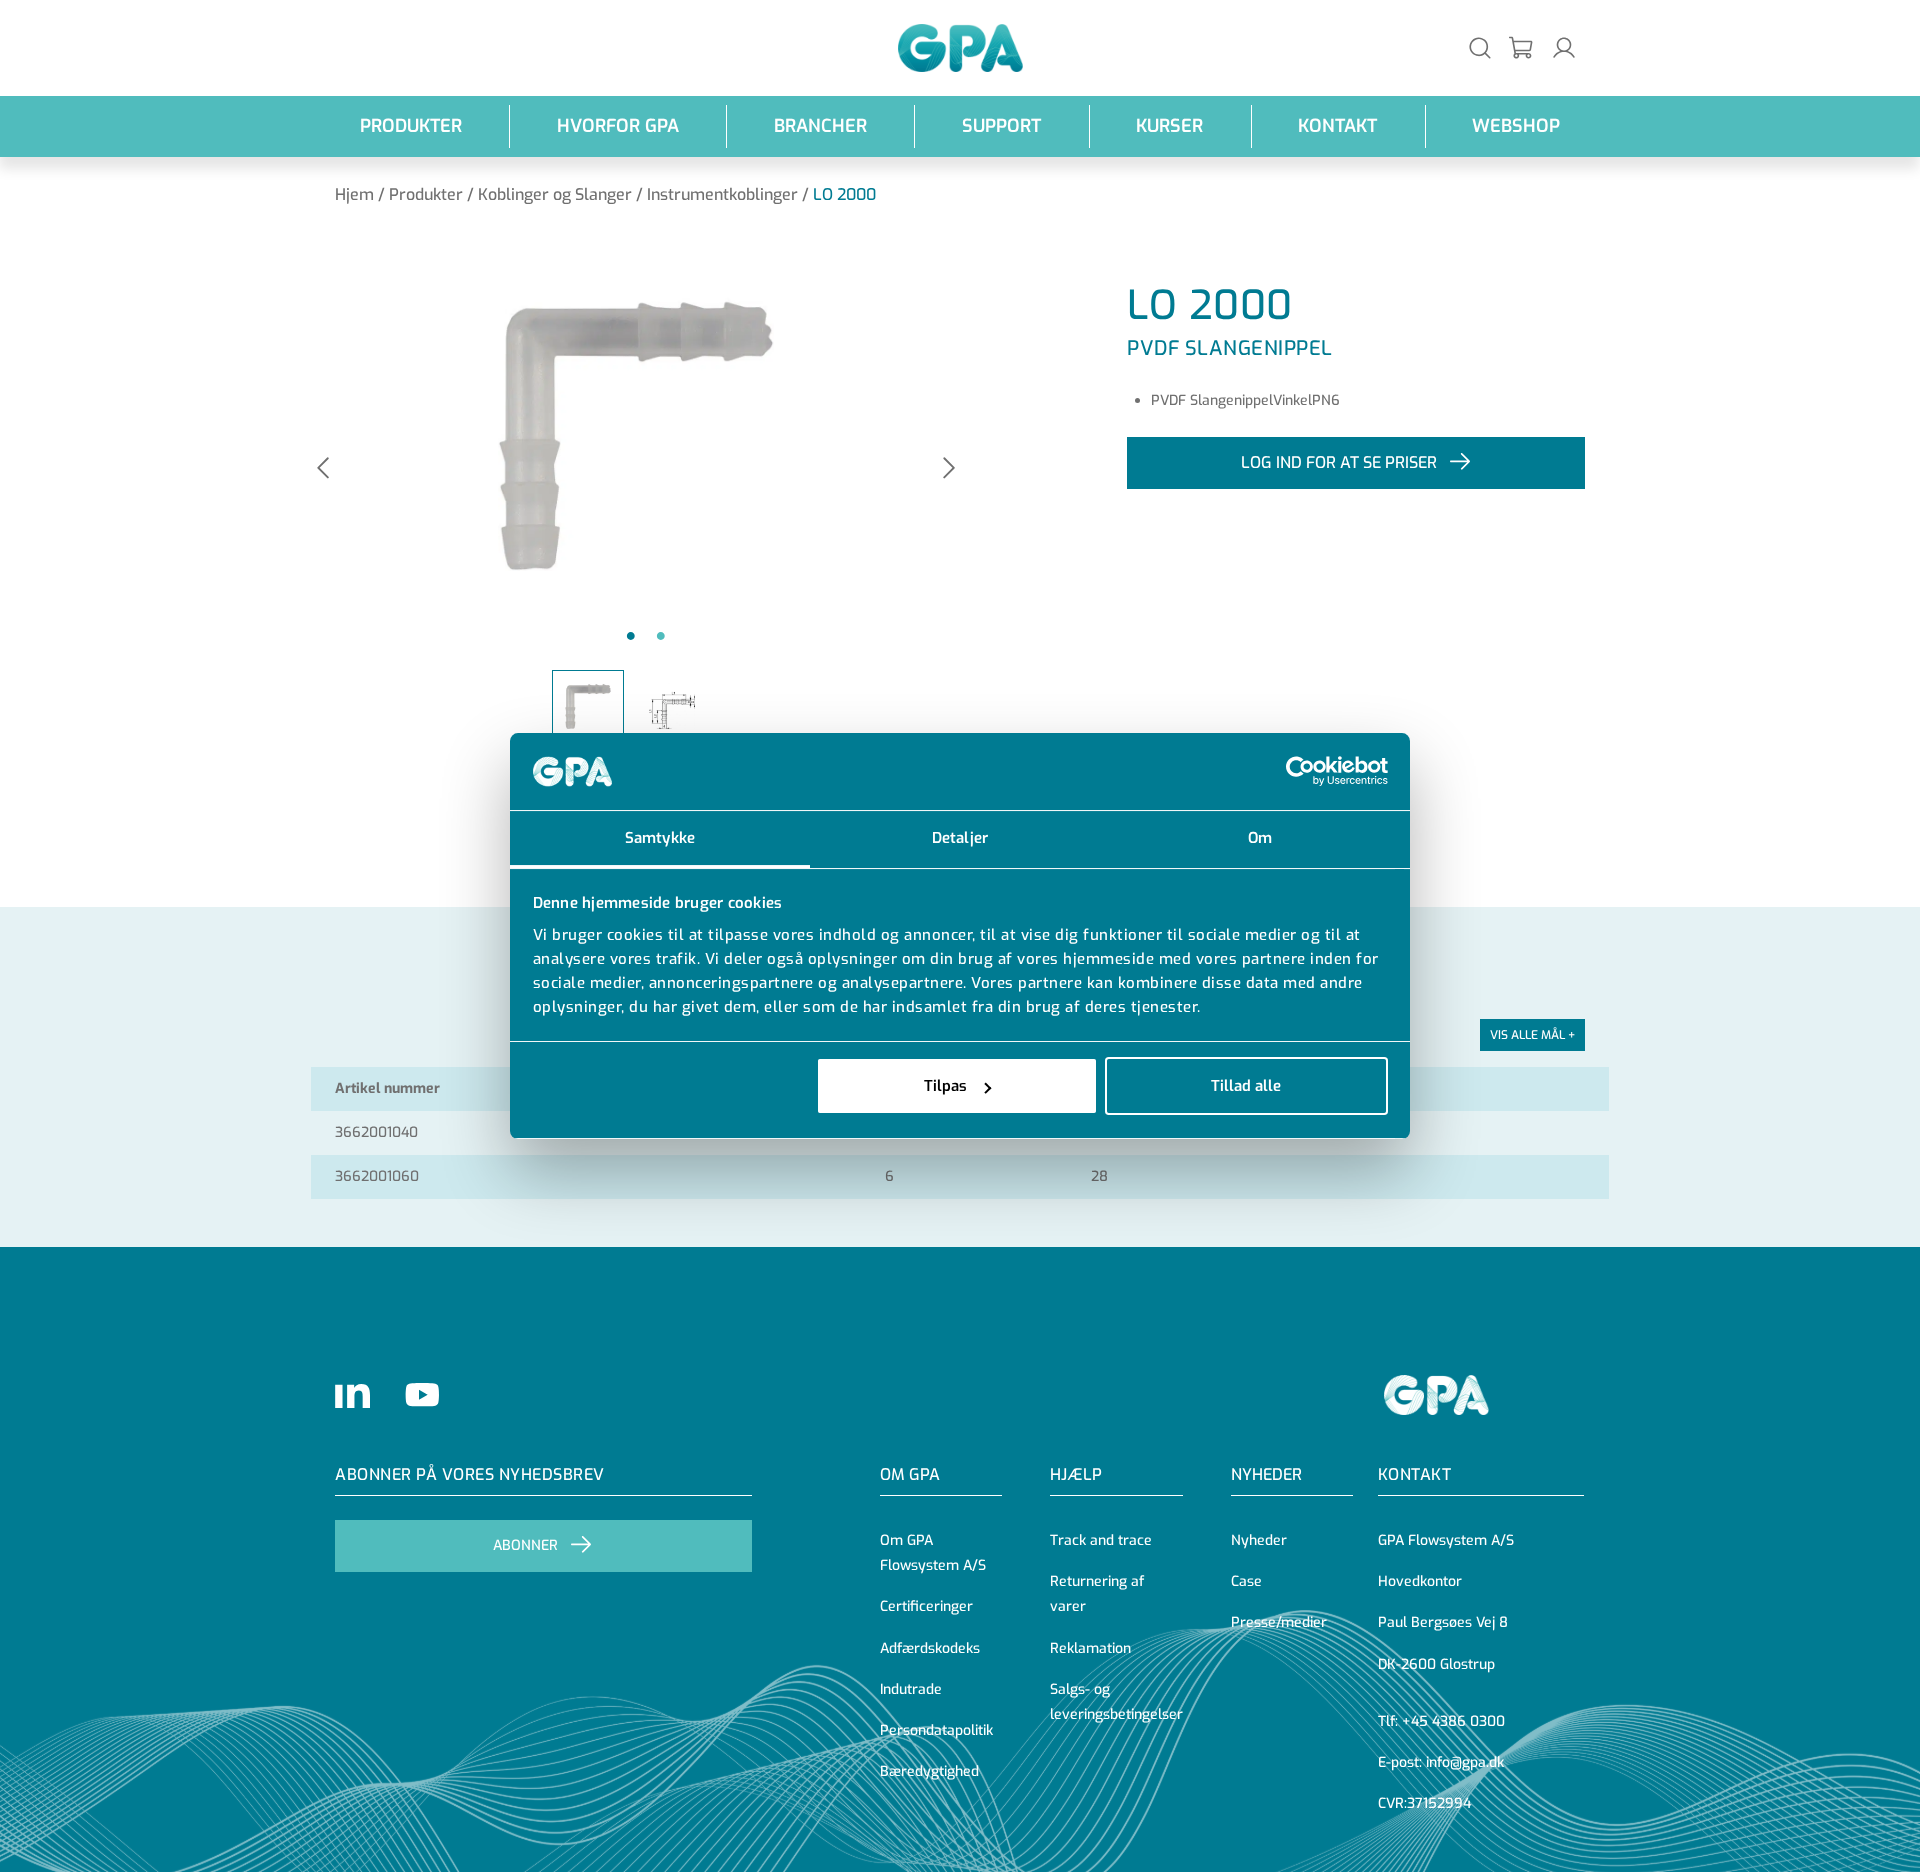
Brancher (820, 126)
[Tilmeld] (1522, 48)
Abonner (525, 1545)
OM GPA (910, 1474)
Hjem (354, 194)
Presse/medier (1279, 1622)
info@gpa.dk (1465, 1762)
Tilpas (945, 1086)
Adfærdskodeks (930, 1648)
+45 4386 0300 (1453, 1721)
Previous (323, 469)
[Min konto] (1564, 47)
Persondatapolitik (936, 1730)
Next (949, 469)
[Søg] (1480, 47)
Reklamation (1090, 1648)
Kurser (1169, 126)
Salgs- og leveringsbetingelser (1116, 1702)
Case (1246, 1581)
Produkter (411, 126)
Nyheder (1266, 1474)
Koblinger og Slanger (555, 194)
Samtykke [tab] (660, 838)
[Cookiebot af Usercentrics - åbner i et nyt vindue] (1300, 772)
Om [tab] (1260, 838)
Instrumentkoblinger (722, 194)
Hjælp (1076, 1474)
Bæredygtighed (929, 1771)
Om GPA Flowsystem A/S (933, 1553)
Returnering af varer (1097, 1594)
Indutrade (911, 1689)
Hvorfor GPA (618, 126)
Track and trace (1101, 1540)
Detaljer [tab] (960, 838)
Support (1001, 126)
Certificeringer (926, 1606)
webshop (1516, 126)
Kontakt (1337, 126)
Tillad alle (1246, 1086)
